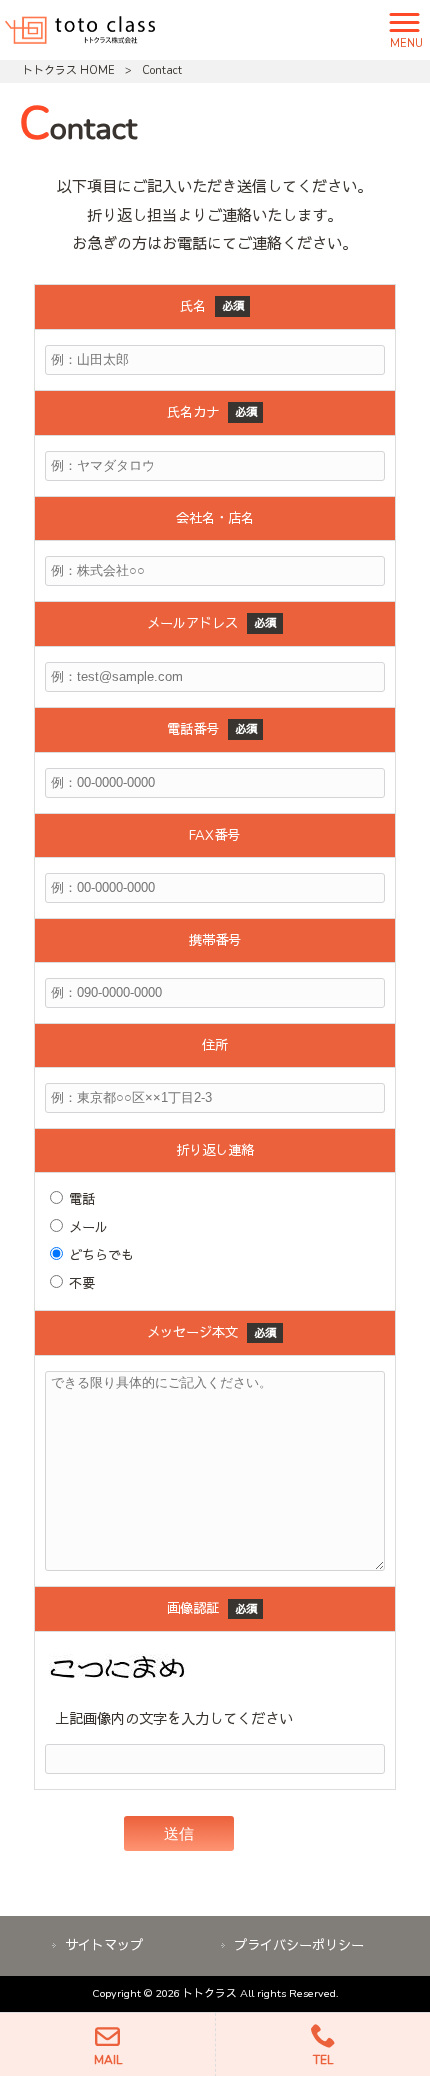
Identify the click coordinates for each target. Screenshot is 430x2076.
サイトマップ (104, 1945)
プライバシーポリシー (299, 1945)
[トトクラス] (80, 28)
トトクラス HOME (68, 70)
